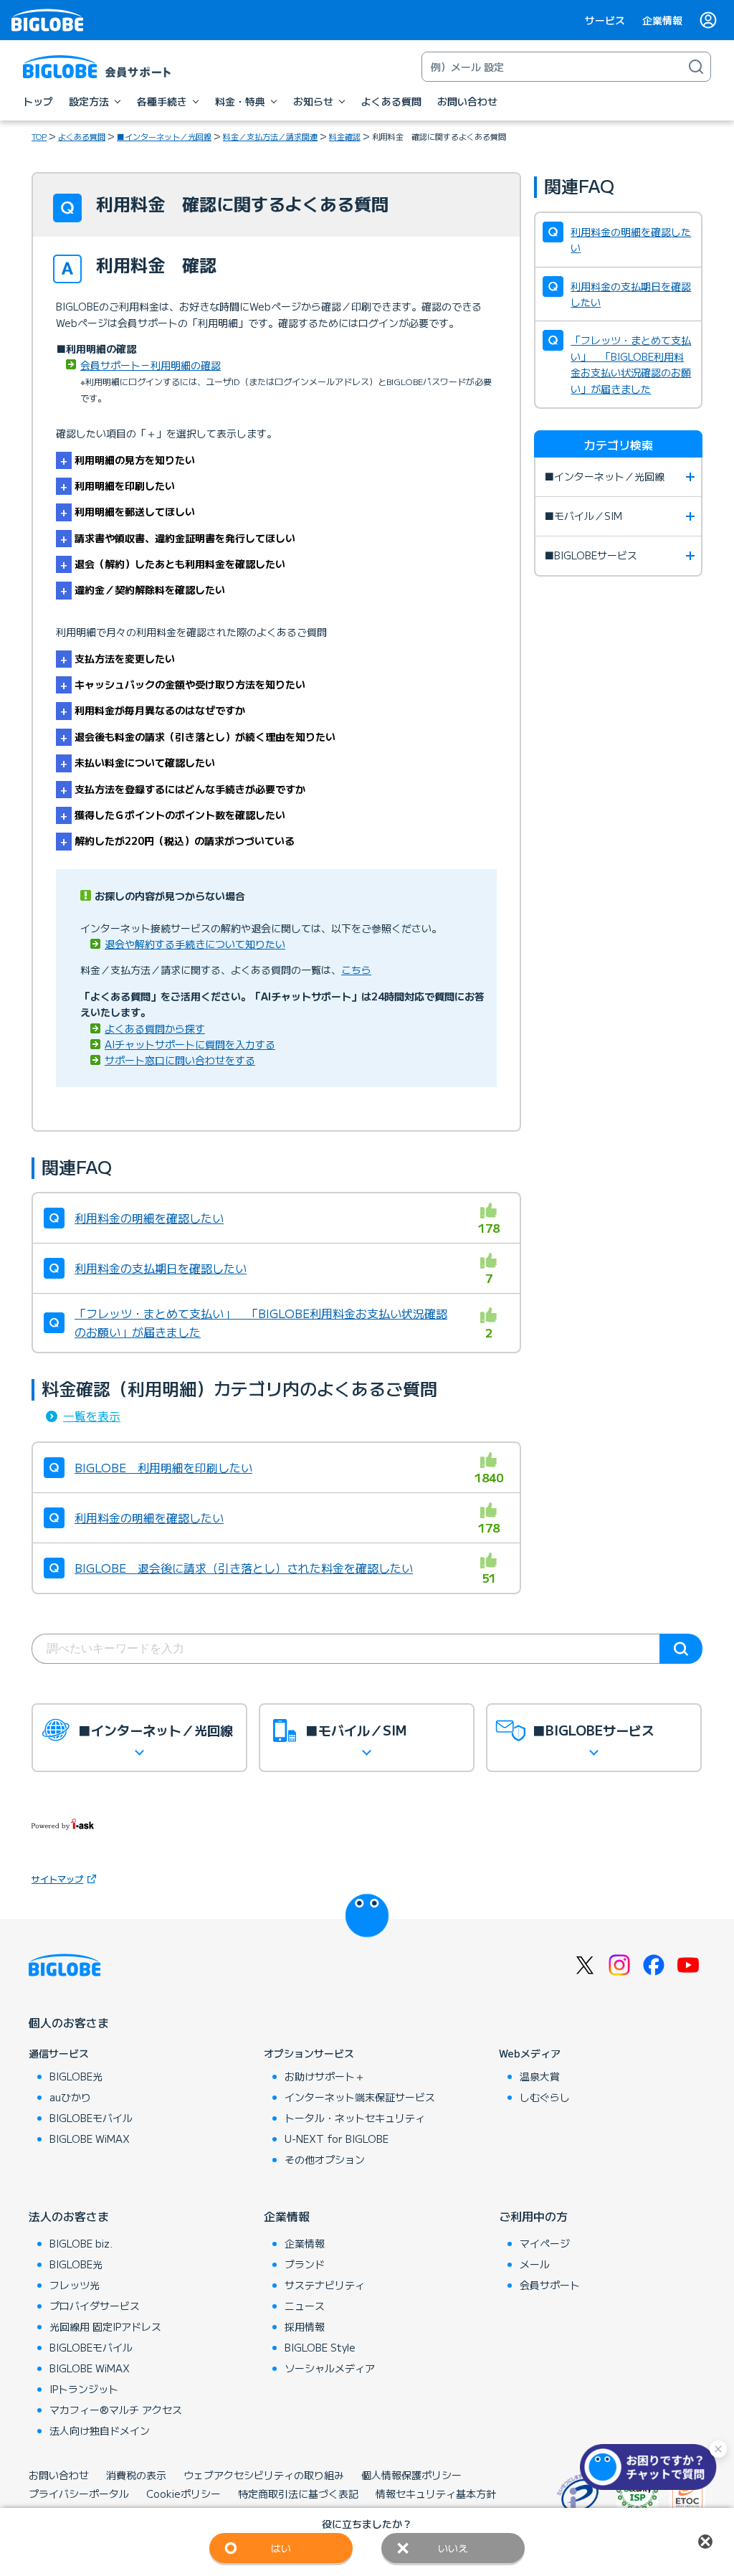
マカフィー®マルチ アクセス (116, 2410)
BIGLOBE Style (320, 2347)
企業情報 (662, 20)
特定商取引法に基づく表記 (298, 2494)
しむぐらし (545, 2097)
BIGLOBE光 (76, 2076)
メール (535, 2264)
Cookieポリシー (183, 2494)
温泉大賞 (540, 2076)
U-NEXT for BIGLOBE (337, 2139)
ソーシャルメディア (330, 2368)
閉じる (705, 2542)
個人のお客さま (69, 2022)
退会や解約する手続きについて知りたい (195, 944)
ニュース (305, 2306)
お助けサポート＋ (325, 2076)
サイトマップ (57, 1879)
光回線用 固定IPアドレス (105, 2326)
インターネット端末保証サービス (360, 2097)
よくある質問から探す (155, 1028)
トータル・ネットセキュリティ (355, 2118)
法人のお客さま (69, 2216)
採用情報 (305, 2326)
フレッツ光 (75, 2285)
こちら (356, 970)
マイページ (545, 2243)
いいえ (453, 2548)
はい (281, 2548)
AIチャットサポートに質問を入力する (190, 1044)
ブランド (305, 2264)
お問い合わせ (59, 2475)
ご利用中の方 (533, 2216)
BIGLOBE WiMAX (90, 2139)
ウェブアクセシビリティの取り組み (264, 2475)
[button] (652, 2467)
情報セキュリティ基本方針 (436, 2494)
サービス (605, 20)
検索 (681, 1649)
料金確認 (345, 136)
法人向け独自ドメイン (100, 2430)
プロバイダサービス (95, 2306)
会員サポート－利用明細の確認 (151, 365)
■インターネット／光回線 (164, 136)
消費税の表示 (136, 2475)
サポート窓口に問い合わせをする (180, 1060)
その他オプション (325, 2159)
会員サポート (550, 2285)
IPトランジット (84, 2389)
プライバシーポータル (79, 2494)
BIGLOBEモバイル (91, 2118)
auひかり (70, 2097)
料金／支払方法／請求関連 (270, 136)
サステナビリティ (325, 2285)
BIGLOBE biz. (81, 2243)
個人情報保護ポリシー (411, 2475)
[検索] (696, 67)
